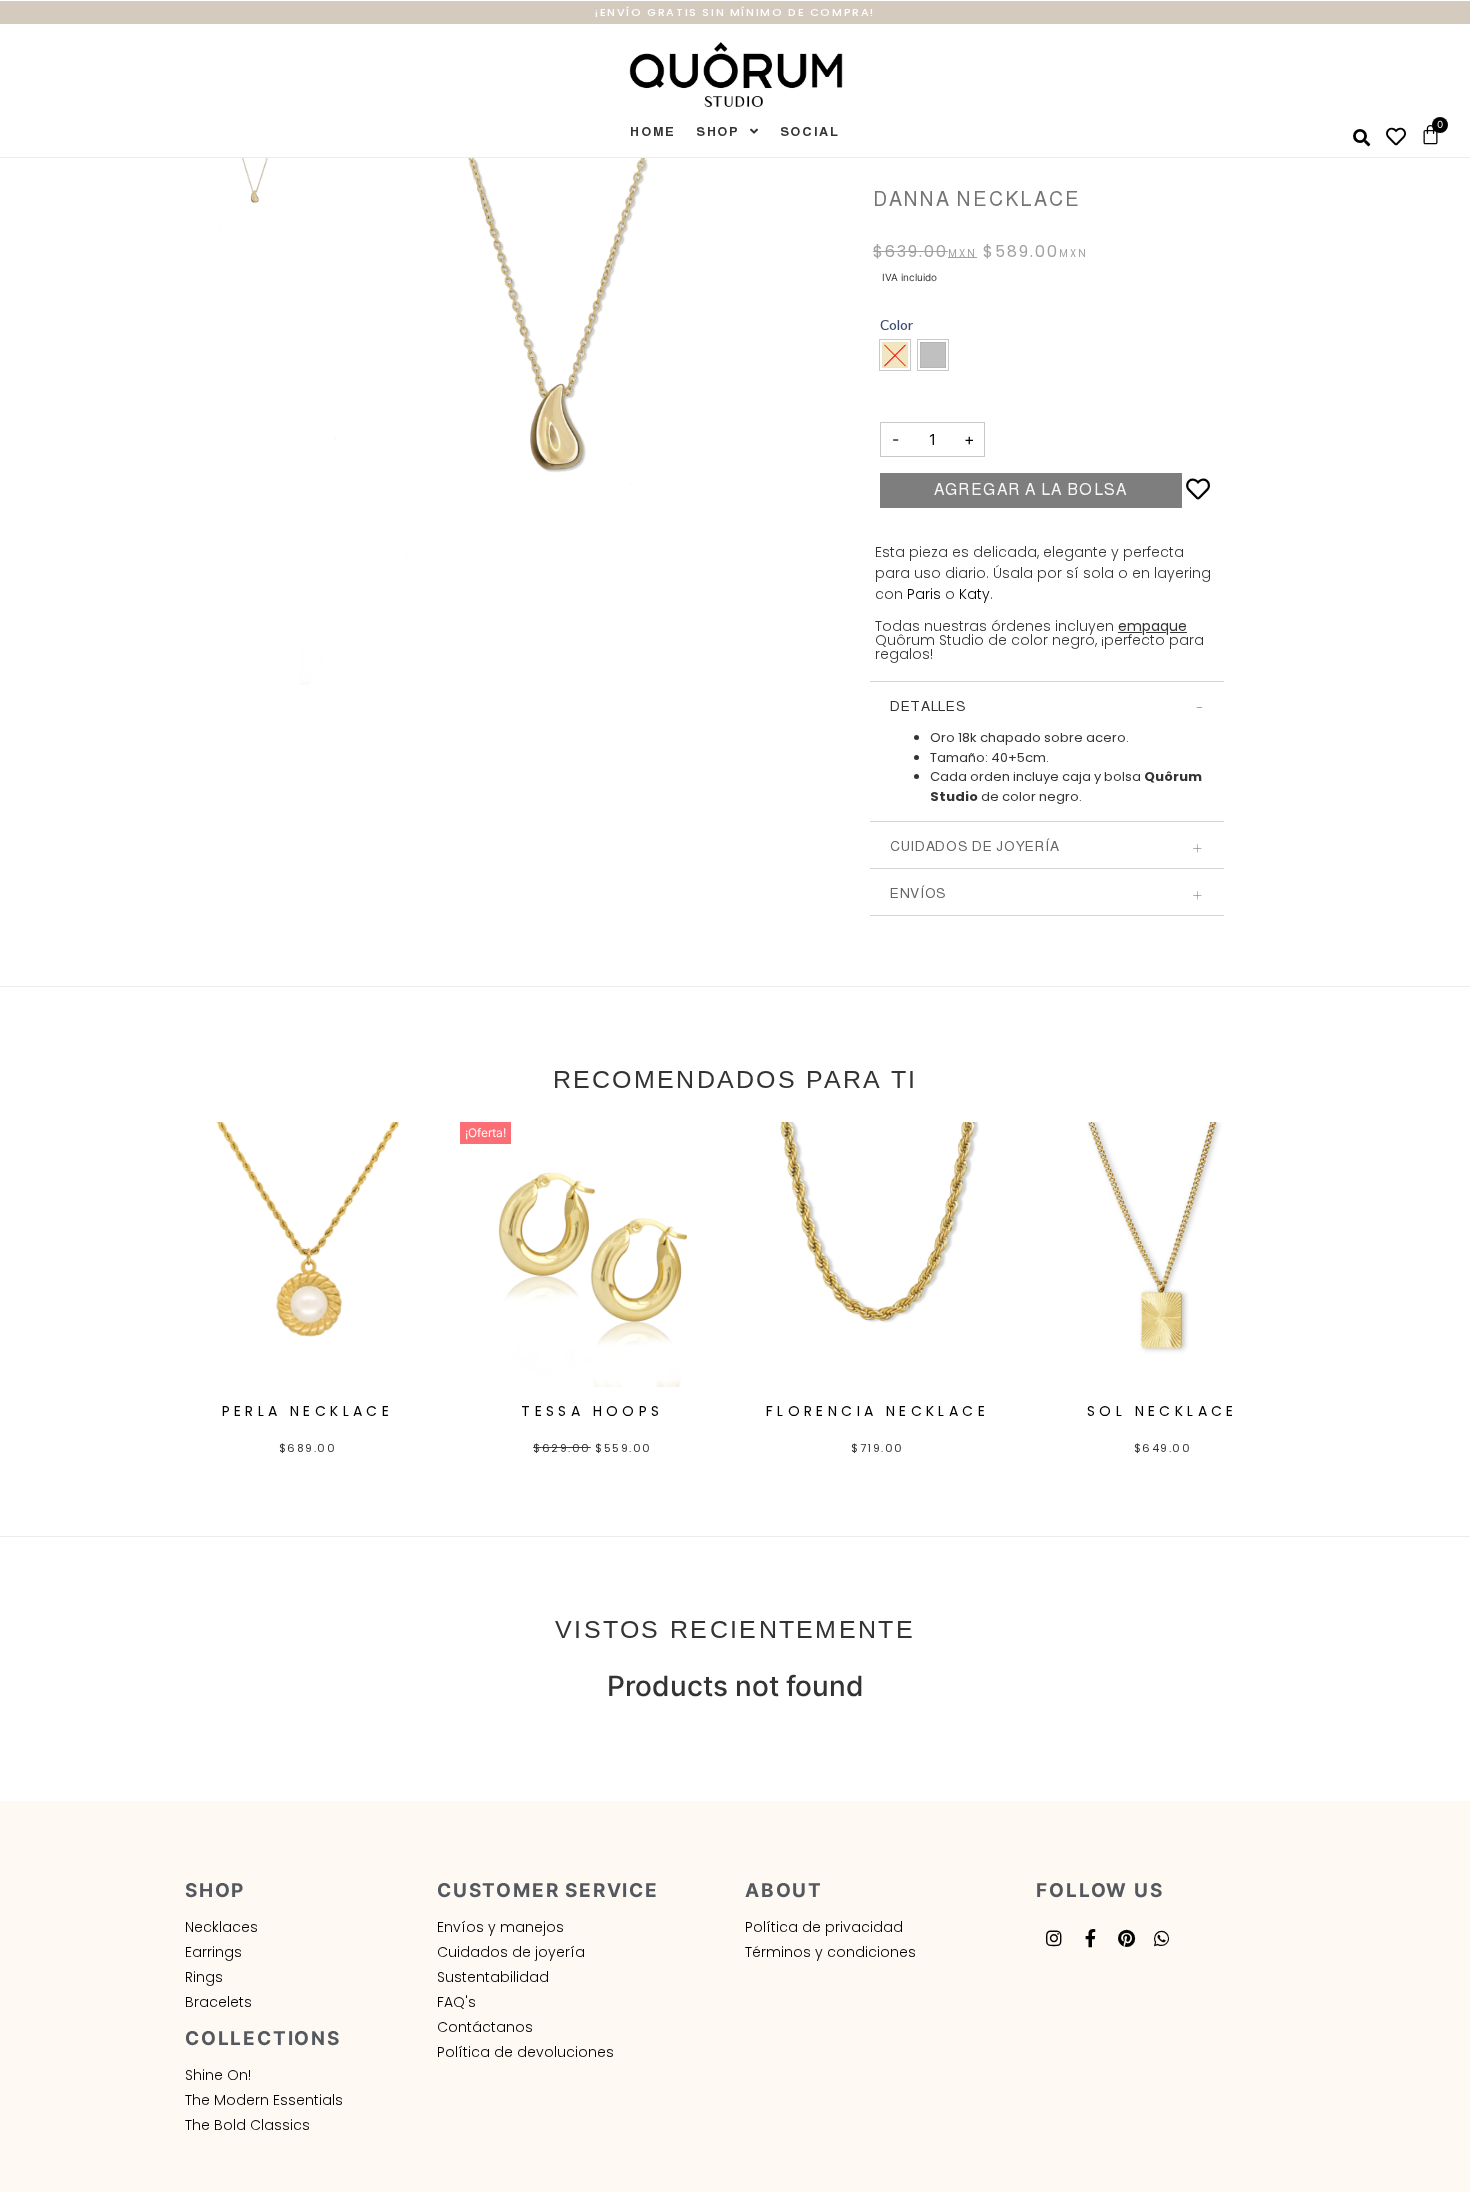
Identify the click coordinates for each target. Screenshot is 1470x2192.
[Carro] (1430, 134)
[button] (933, 355)
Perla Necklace (308, 1411)
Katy (974, 594)
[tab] (1047, 705)
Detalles (928, 706)
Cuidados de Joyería (974, 846)
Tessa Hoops (592, 1411)
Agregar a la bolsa (1031, 489)
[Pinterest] (1126, 1938)
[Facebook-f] (1090, 1938)
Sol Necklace (1162, 1411)
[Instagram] (1054, 1938)
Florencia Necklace (877, 1411)
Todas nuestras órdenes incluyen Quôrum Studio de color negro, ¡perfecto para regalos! (1039, 640)
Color (896, 325)
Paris (924, 594)
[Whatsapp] (1162, 1938)
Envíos (918, 893)
